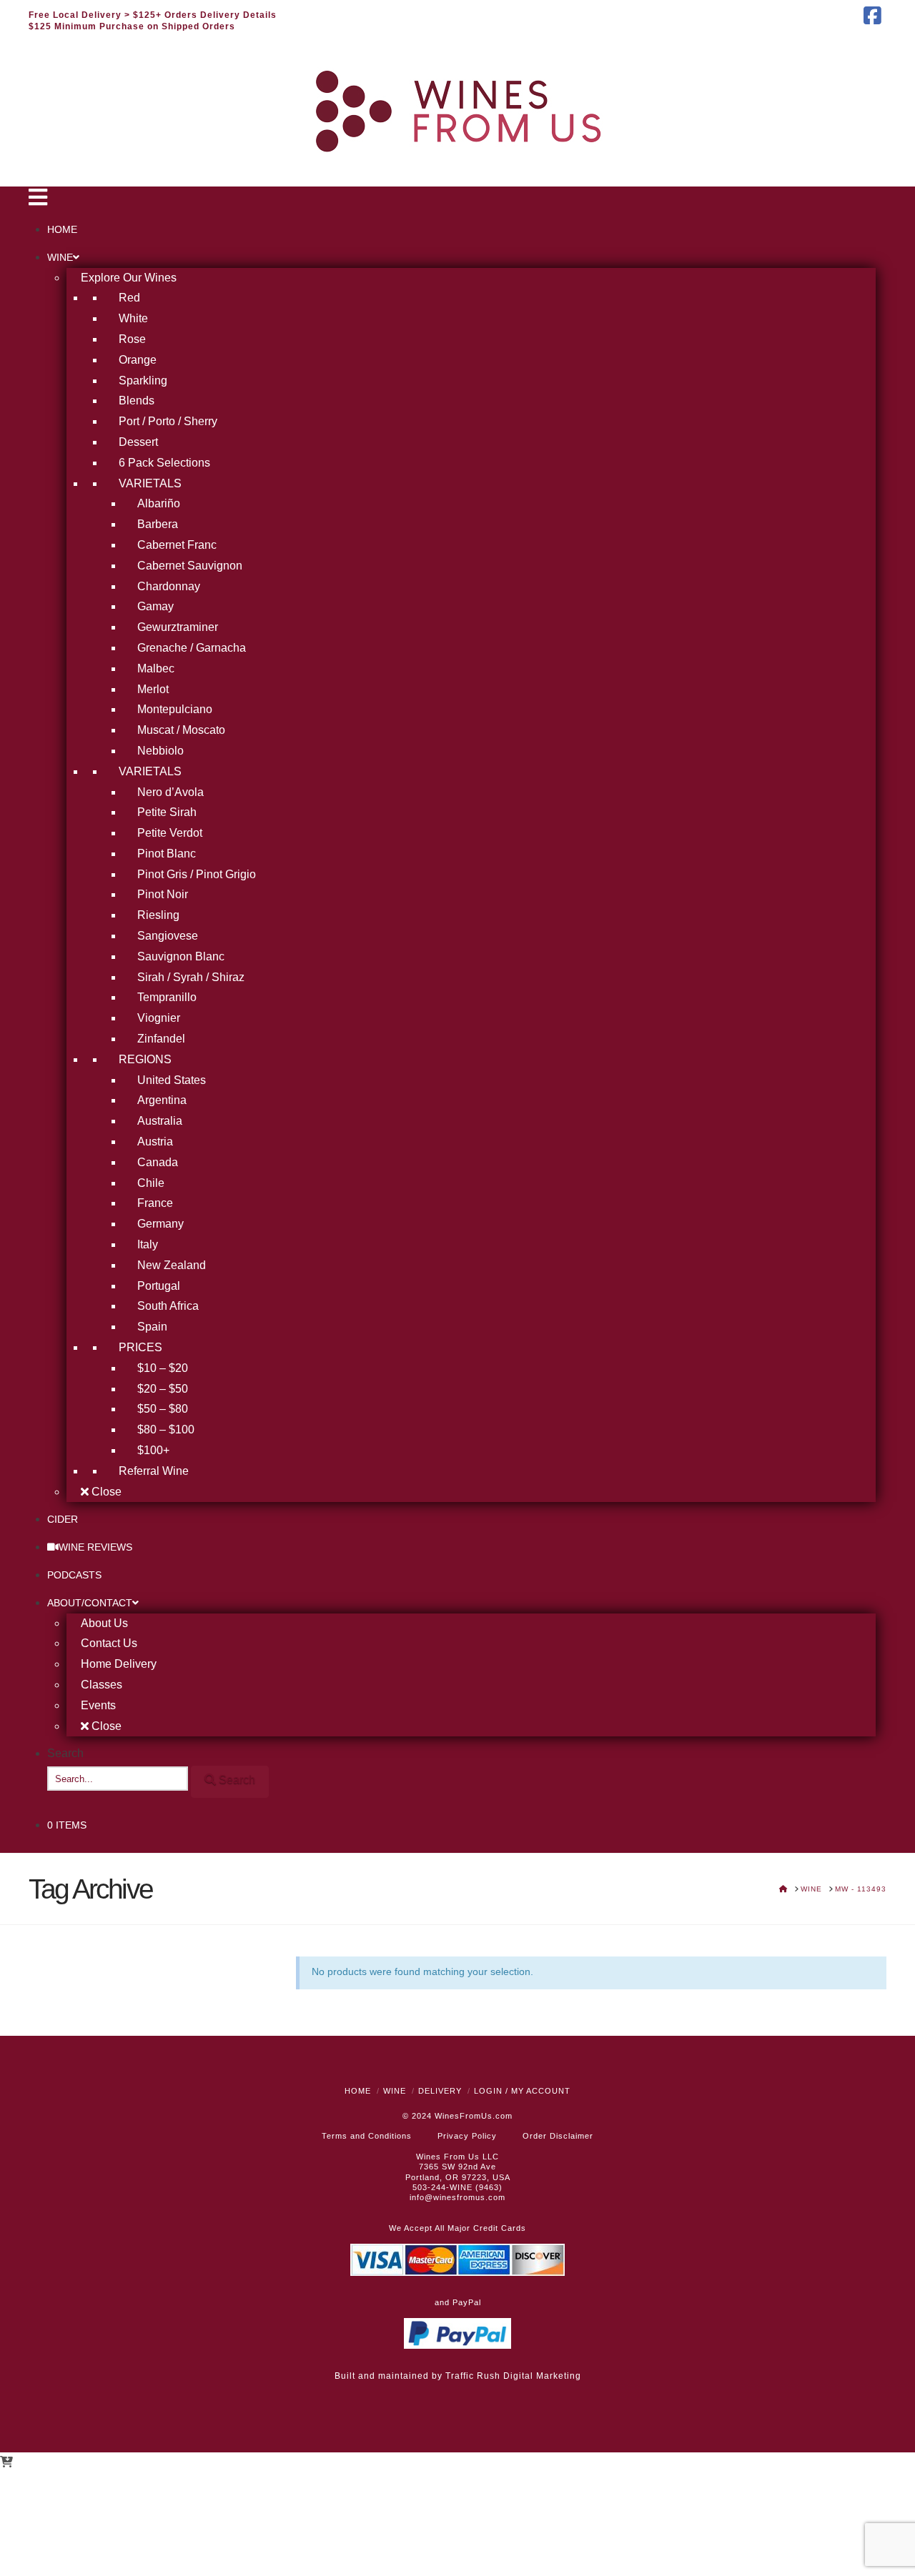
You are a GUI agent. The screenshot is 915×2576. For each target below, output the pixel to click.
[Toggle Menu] (38, 201)
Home (358, 2091)
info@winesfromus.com (457, 2197)
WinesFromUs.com (474, 2116)
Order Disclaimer (558, 2136)
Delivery (440, 2091)
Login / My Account (522, 2091)
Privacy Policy (467, 2136)
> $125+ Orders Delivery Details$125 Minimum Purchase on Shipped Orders (153, 21)
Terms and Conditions (367, 2136)
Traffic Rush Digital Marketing (513, 2376)
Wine (395, 2091)
